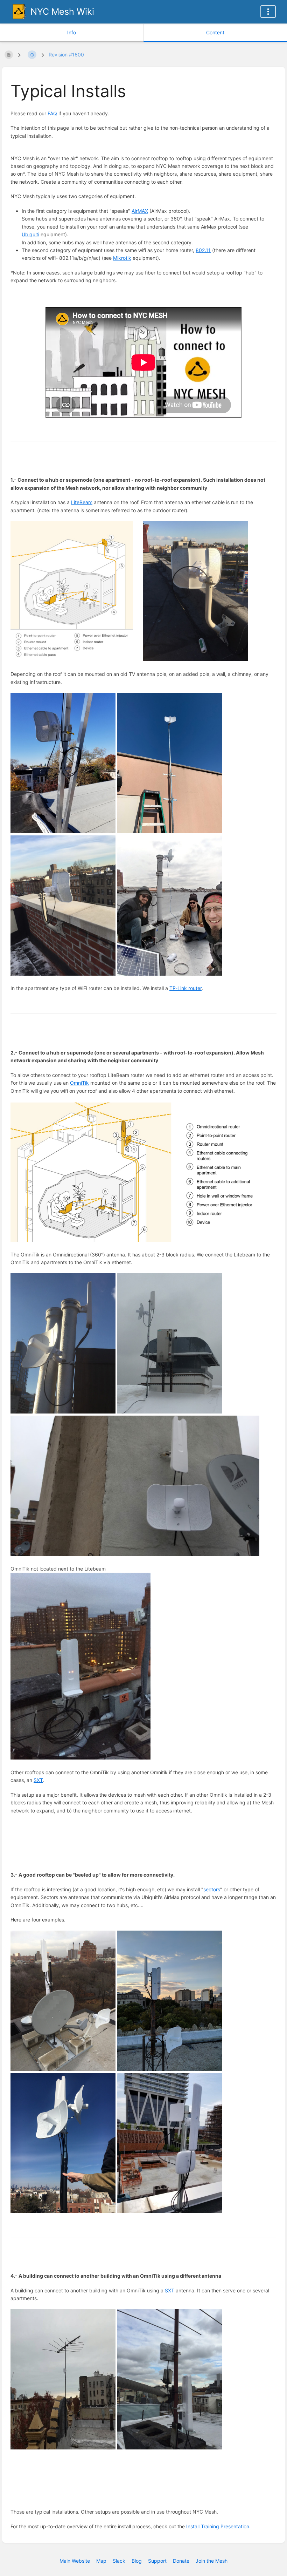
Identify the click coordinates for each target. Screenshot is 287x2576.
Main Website (75, 2561)
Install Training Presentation (218, 2526)
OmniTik (79, 1083)
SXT (38, 1780)
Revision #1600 (66, 55)
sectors (212, 1889)
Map (101, 2561)
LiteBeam (82, 502)
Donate (181, 2561)
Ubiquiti (30, 234)
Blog (137, 2561)
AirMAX (140, 211)
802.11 (203, 250)
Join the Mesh (212, 2561)
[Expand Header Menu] (268, 12)
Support (157, 2561)
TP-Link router (185, 988)
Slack (119, 2561)
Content (215, 32)
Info (72, 32)
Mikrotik (122, 258)
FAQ (52, 113)
